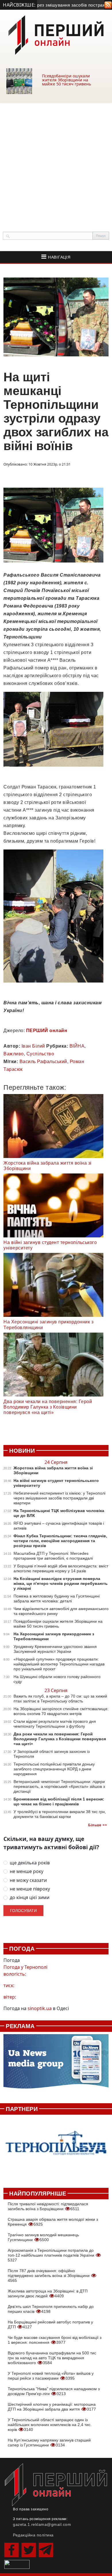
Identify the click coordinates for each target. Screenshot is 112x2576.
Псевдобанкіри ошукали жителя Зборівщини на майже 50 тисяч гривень (66, 80)
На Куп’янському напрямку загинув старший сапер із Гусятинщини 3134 (49, 2443)
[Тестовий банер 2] (56, 2148)
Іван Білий (33, 1046)
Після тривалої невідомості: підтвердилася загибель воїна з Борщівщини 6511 (48, 2206)
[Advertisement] (56, 161)
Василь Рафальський (43, 1062)
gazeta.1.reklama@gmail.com (42, 2524)
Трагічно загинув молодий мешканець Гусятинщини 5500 (43, 2237)
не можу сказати (28, 1880)
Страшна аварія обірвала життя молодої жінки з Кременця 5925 (53, 2222)
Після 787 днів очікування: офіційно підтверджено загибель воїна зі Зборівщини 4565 (49, 2276)
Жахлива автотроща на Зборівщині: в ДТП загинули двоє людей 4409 (48, 2293)
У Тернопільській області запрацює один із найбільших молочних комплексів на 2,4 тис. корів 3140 (50, 2425)
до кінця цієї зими (30, 1898)
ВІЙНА (77, 1046)
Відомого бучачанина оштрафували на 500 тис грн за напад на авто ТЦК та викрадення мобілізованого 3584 (52, 2358)
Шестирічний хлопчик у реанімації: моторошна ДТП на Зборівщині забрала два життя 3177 (52, 2407)
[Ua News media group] (56, 2064)
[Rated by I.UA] (17, 2564)
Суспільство (40, 1054)
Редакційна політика (33, 2535)
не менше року (27, 1871)
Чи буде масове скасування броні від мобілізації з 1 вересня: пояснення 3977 (55, 2340)
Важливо (14, 1054)
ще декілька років (30, 1863)
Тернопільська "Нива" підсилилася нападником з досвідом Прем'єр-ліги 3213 (54, 2391)
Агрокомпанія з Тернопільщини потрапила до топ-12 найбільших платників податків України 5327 (52, 2255)
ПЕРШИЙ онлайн (47, 1031)
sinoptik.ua (40, 2008)
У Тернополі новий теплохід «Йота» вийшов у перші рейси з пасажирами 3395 (51, 2376)
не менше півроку (30, 1889)
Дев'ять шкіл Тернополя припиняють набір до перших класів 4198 (51, 2309)
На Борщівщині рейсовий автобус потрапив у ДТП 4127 (50, 2324)
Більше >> (97, 1825)
